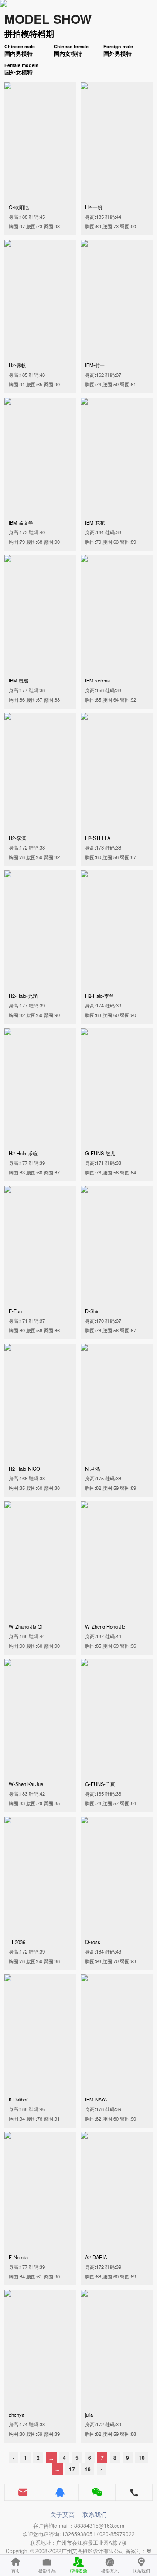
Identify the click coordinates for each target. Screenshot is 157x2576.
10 (142, 2458)
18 (88, 2469)
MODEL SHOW (48, 19)
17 (72, 2469)
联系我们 (95, 2514)
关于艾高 (62, 2514)
